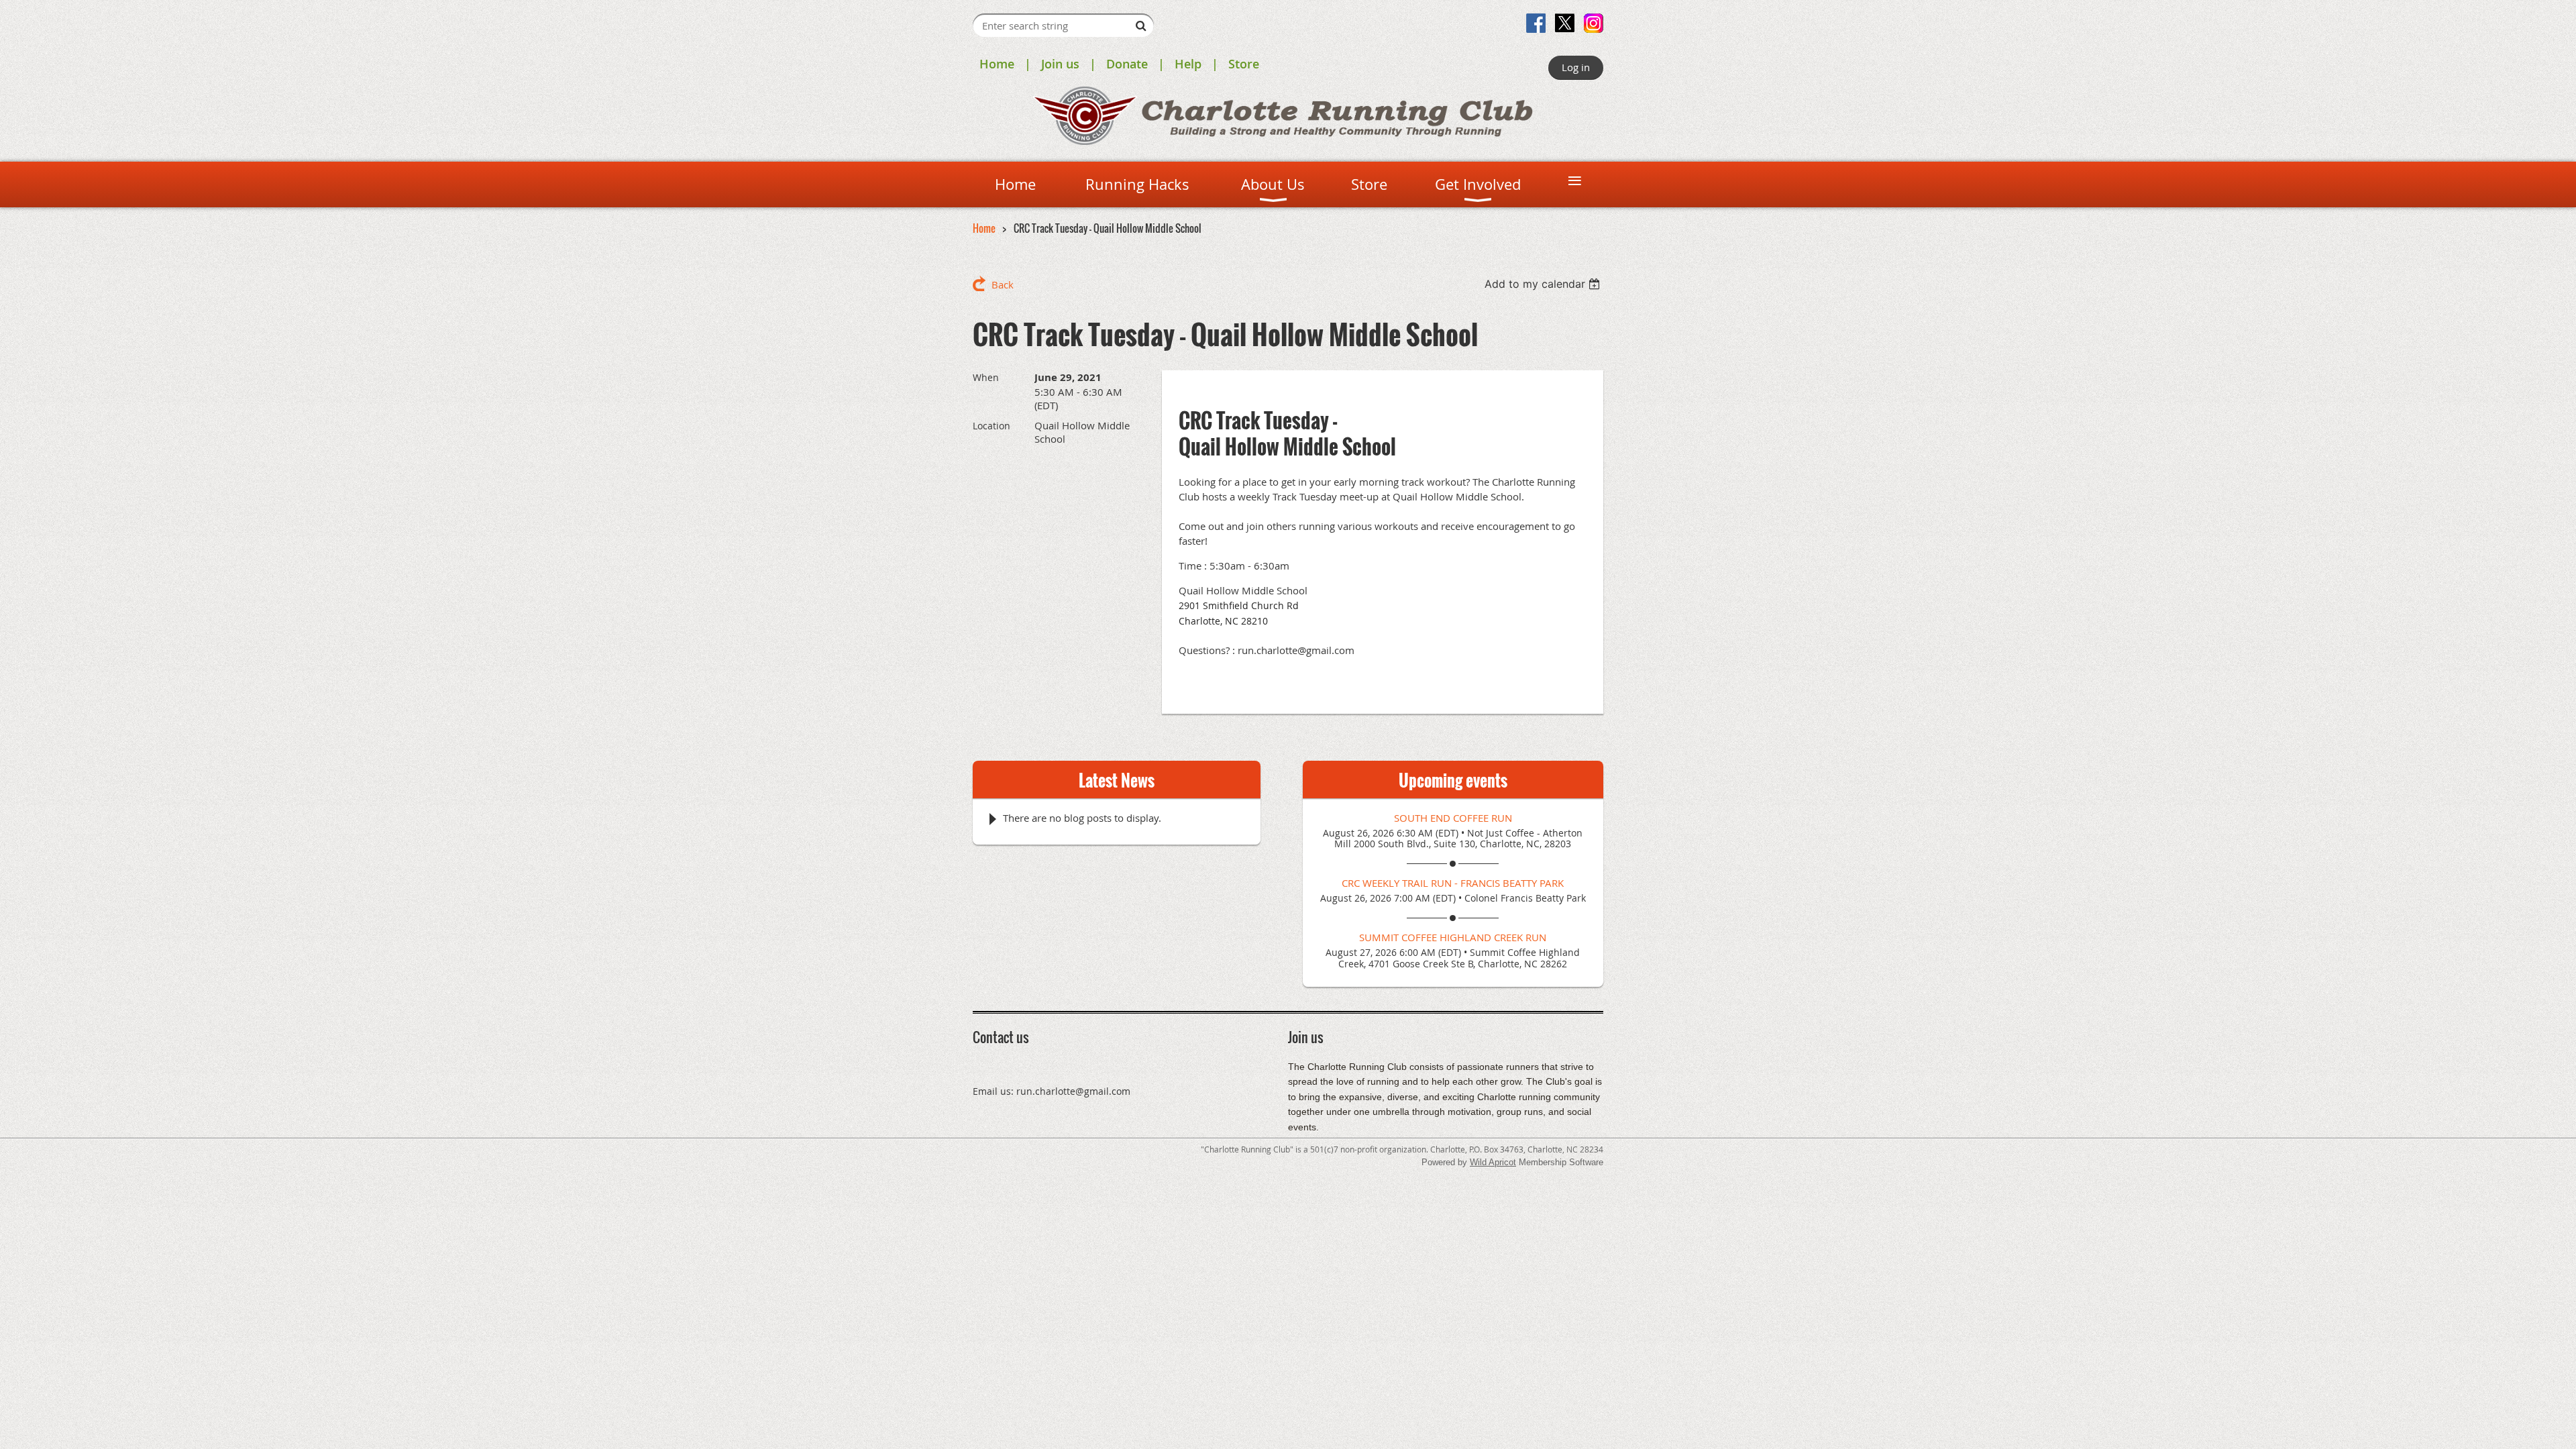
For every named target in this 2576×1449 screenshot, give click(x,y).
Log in (1576, 67)
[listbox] (1544, 284)
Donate (1127, 64)
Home (997, 64)
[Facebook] (1536, 23)
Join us (1060, 64)
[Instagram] (1594, 23)
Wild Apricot (1493, 1162)
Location (991, 426)
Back (1003, 284)
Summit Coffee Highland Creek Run (1453, 937)
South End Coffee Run (1453, 818)
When (986, 377)
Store (1244, 64)
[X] (1565, 23)
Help (1188, 64)
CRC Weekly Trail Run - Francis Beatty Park (1453, 883)
